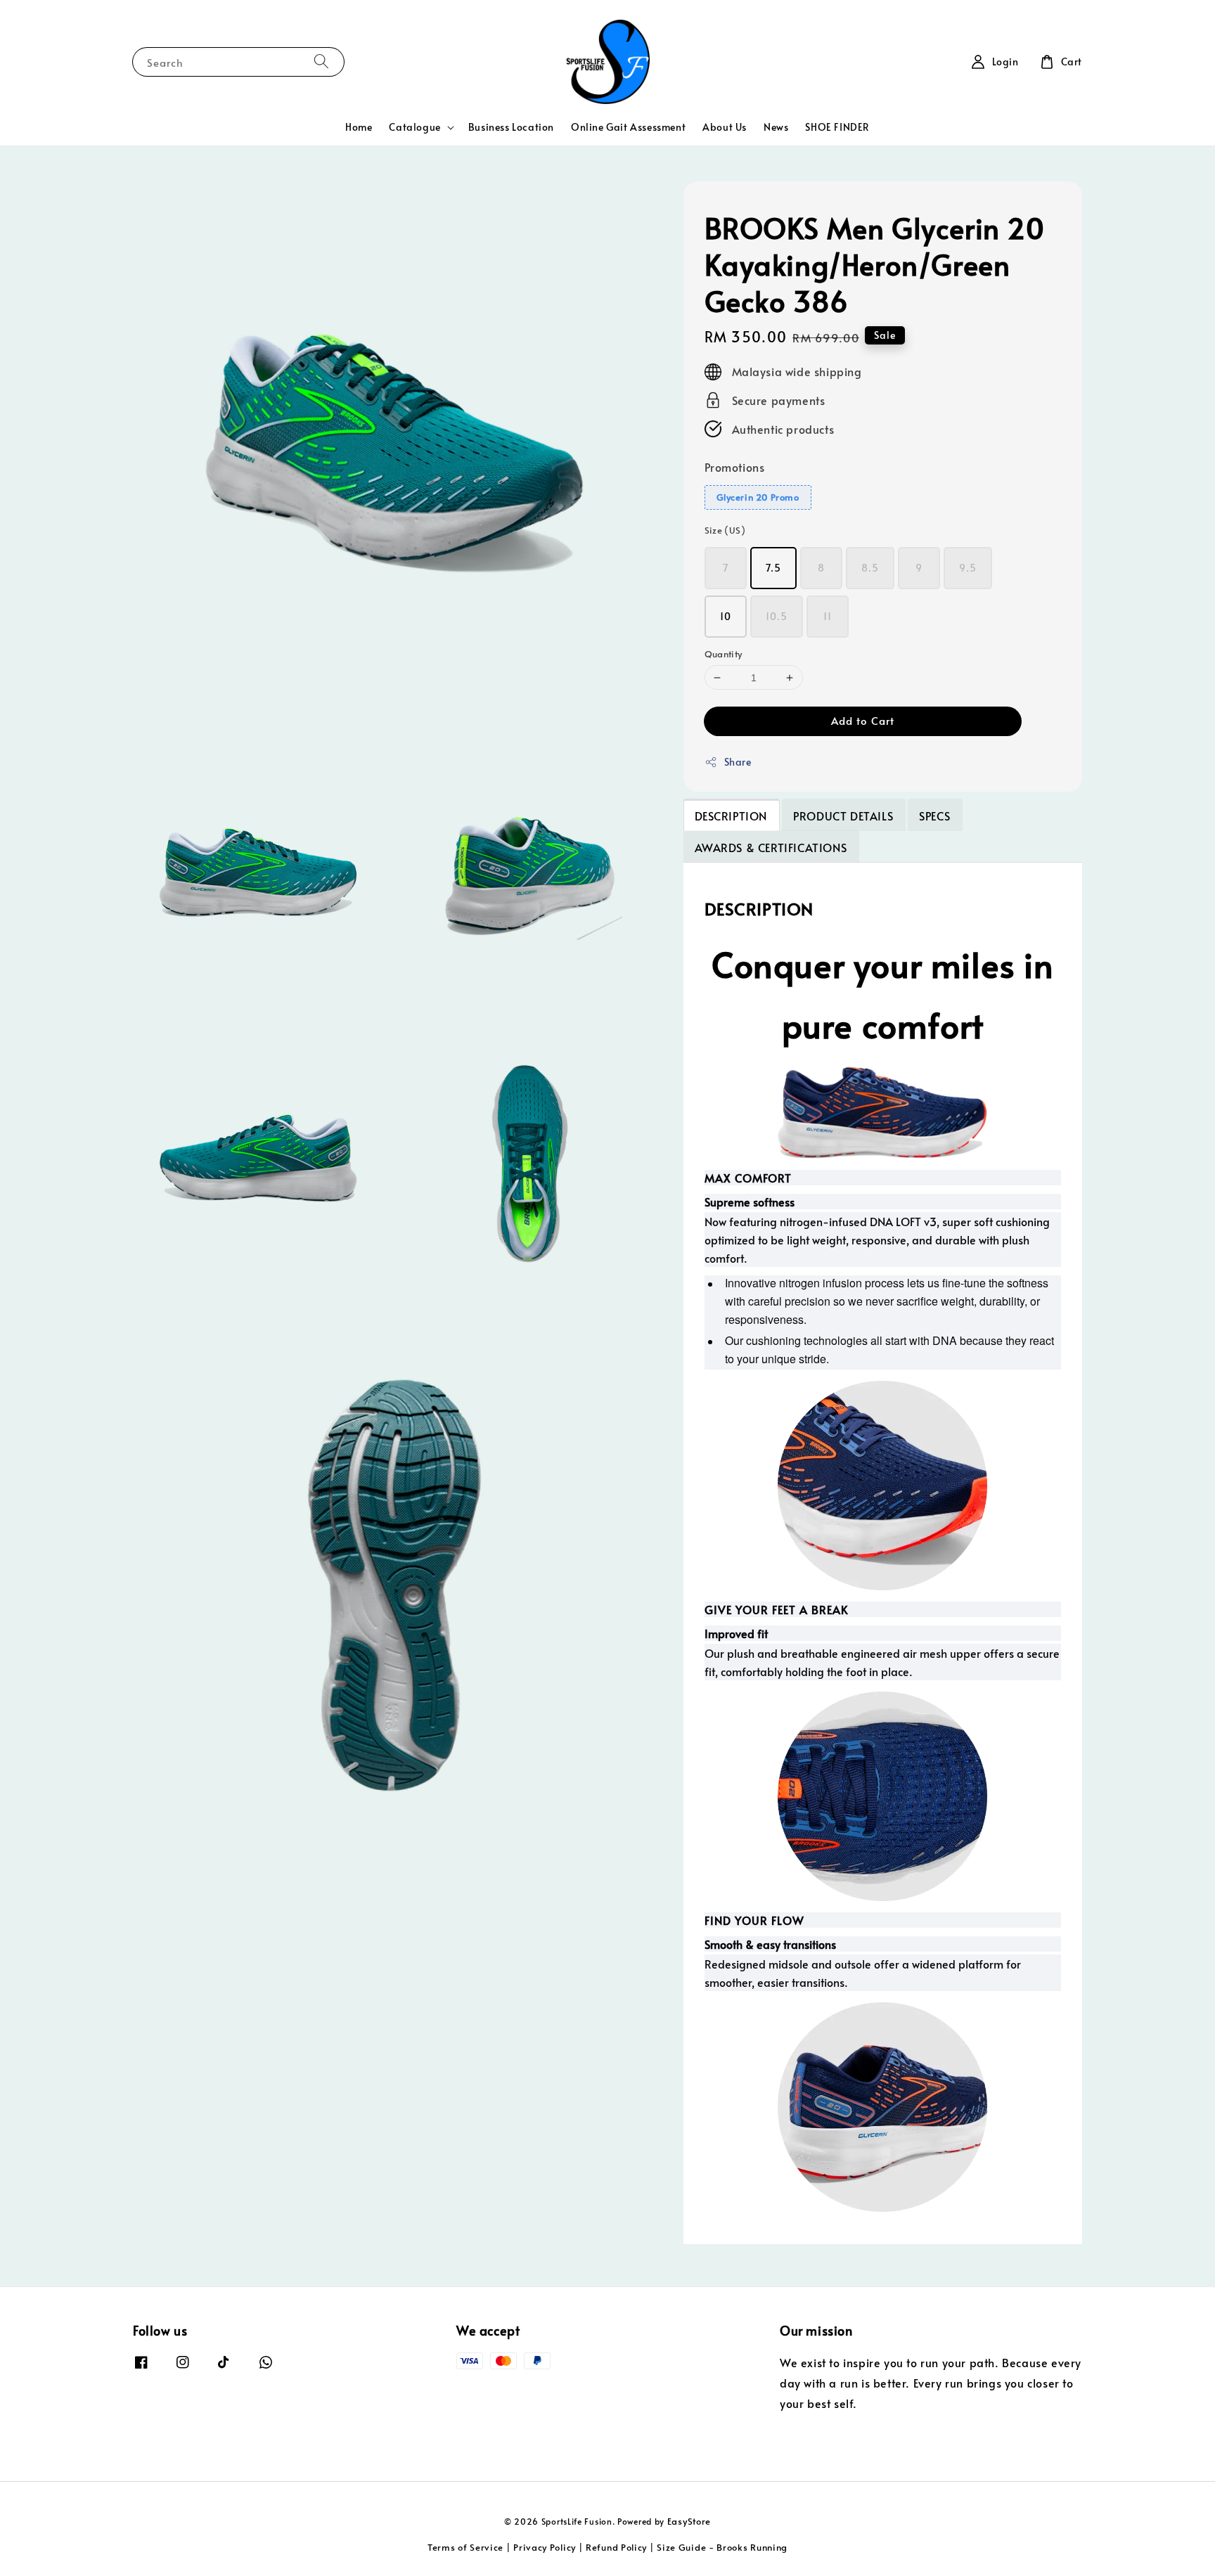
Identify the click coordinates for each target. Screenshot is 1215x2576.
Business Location (511, 127)
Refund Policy (616, 2547)
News (776, 127)
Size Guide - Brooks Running (722, 2547)
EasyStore (689, 2521)
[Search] (321, 62)
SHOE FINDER (837, 127)
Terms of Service (465, 2547)
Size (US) (725, 530)
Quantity (724, 654)
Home (359, 127)
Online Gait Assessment (628, 127)
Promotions (735, 467)
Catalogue (414, 127)
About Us (725, 127)
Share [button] (738, 762)
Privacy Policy (545, 2547)
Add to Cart (863, 720)
